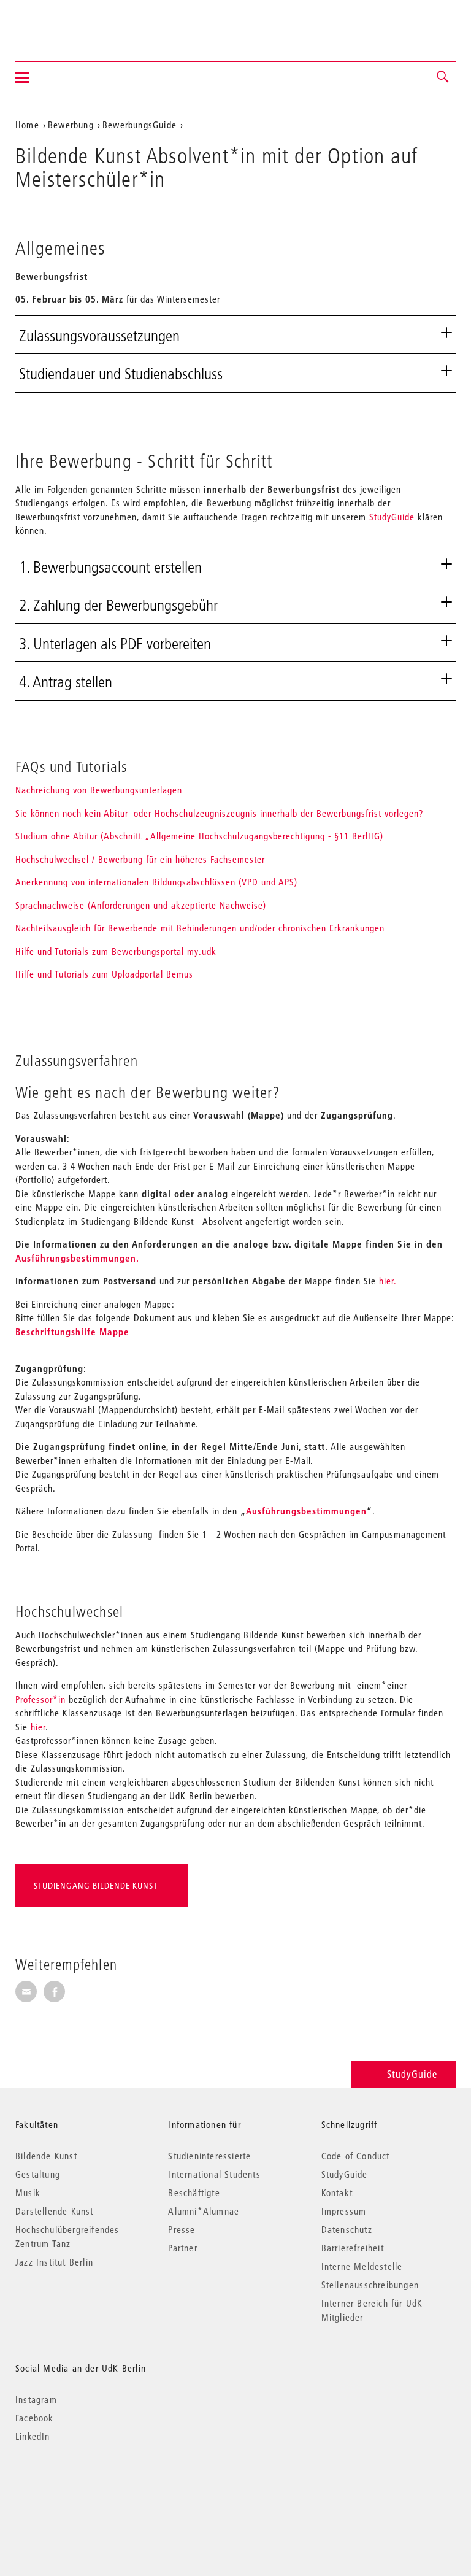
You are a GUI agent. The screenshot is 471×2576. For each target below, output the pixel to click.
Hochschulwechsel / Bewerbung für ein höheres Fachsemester (140, 859)
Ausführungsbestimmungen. (77, 1258)
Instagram (36, 2399)
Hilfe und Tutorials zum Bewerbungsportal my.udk (116, 951)
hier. (386, 1281)
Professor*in (40, 1699)
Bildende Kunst (46, 2156)
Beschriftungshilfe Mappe (72, 1332)
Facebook (35, 2418)
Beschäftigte (194, 2192)
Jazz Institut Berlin (54, 2262)
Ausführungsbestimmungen (306, 1511)
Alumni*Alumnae (204, 2211)
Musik (28, 2192)
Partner (182, 2248)
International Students (214, 2174)
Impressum (344, 2211)
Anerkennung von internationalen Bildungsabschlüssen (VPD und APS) (156, 882)
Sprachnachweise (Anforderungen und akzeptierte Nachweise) (141, 905)
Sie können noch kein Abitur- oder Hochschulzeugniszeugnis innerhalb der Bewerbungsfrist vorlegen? (221, 813)
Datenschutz (347, 2229)
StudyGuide (392, 517)
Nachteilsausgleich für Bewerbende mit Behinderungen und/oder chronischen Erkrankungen (200, 928)
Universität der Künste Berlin (63, 23)
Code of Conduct (356, 2156)
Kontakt (337, 2192)
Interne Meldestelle (362, 2266)
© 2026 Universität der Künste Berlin (79, 2488)
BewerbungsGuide (140, 125)
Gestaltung (38, 2174)
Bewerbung (71, 125)
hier (38, 1727)
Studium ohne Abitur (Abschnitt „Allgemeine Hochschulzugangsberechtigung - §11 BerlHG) (199, 836)
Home (27, 125)
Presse (182, 2229)
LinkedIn (33, 2436)
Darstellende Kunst (55, 2211)
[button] (443, 77)
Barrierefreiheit (353, 2248)
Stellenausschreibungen (370, 2285)
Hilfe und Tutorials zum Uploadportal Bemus (104, 974)
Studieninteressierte (209, 2156)
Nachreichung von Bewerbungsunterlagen (99, 790)
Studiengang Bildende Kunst (96, 1886)
